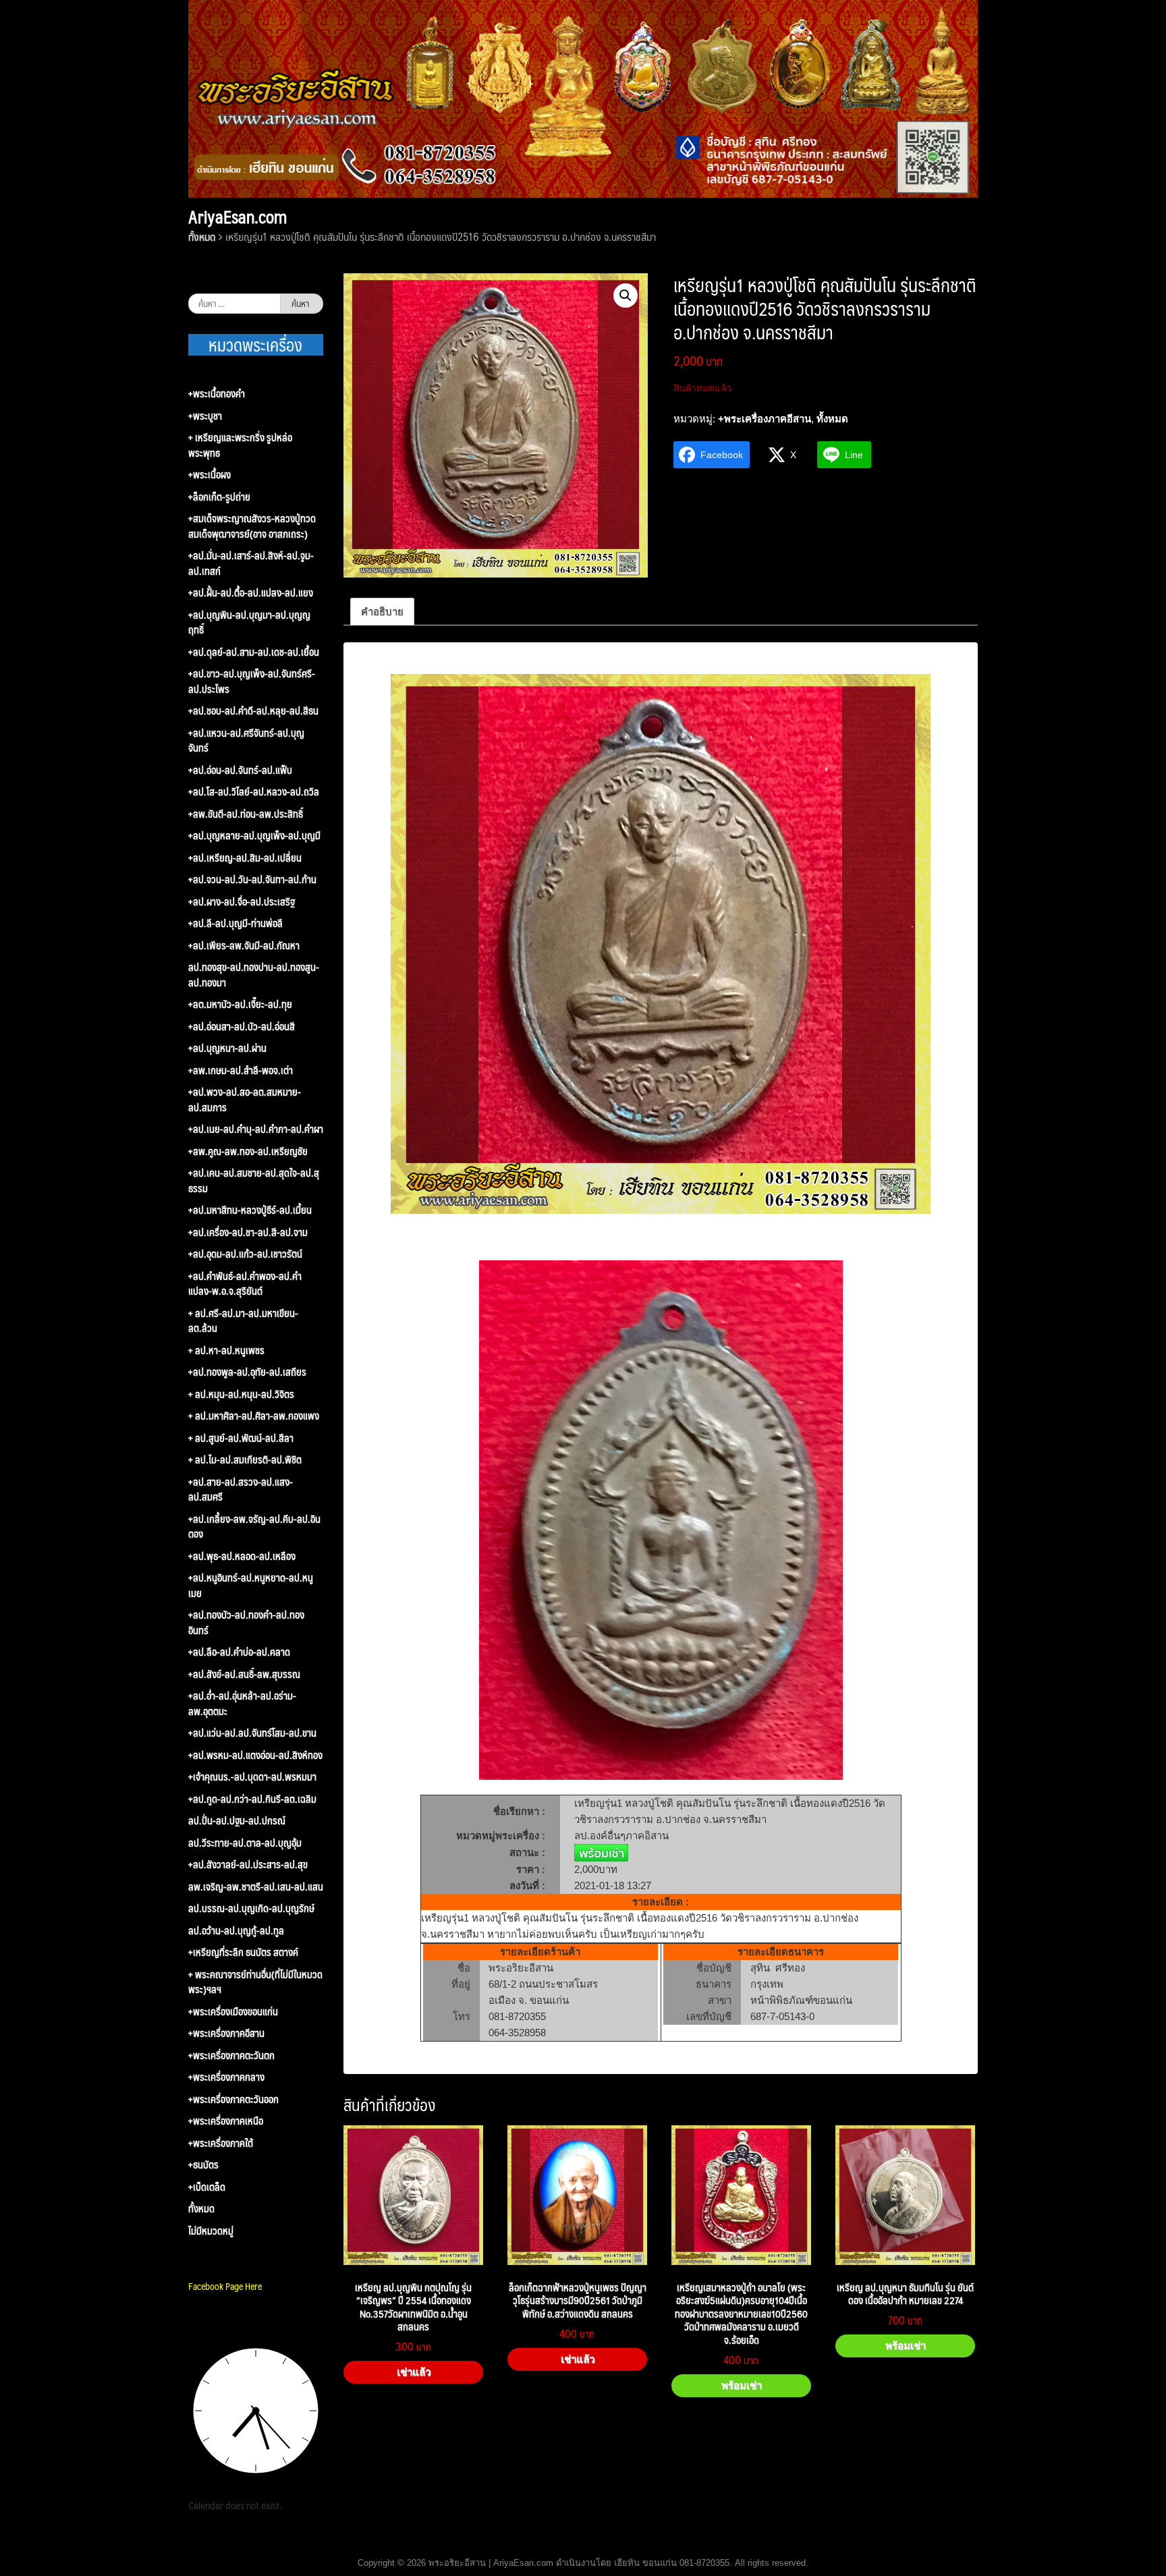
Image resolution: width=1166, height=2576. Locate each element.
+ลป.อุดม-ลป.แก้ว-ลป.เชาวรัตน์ (245, 1254)
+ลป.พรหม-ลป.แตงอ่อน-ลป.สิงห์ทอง (255, 1755)
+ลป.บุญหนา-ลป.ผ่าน (227, 1048)
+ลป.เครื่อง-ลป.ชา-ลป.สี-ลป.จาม (248, 1232)
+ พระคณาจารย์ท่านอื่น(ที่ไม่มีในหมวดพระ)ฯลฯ (255, 1982)
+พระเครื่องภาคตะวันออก (233, 2099)
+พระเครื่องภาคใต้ (221, 2143)
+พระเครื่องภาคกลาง (226, 2077)
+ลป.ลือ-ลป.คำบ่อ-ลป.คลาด (239, 1652)
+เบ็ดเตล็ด (207, 2187)
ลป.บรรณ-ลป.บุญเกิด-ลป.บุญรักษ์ (251, 1908)
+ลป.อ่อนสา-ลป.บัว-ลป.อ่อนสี (242, 1027)
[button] (626, 296)
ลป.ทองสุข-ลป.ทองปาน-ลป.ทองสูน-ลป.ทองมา (254, 975)
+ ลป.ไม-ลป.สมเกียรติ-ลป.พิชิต (245, 1460)
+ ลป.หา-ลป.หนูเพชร (226, 1350)
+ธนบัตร (203, 2165)
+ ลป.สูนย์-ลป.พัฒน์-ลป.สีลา (241, 1438)
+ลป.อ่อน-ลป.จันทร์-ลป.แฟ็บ (240, 770)
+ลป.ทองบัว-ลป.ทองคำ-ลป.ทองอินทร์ (246, 1622)
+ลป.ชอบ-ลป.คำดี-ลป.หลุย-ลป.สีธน (253, 711)
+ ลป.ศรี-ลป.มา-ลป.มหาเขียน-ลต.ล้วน (243, 1321)
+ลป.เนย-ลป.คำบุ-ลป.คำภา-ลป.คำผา (256, 1129)
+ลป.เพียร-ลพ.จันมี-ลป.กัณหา (244, 946)
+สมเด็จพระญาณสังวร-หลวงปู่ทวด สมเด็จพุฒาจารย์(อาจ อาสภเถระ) (252, 526)
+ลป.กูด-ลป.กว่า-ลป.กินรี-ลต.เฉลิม (252, 1799)
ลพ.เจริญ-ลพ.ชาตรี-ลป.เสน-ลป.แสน (256, 1887)
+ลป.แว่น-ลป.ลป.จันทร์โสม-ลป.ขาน (252, 1733)
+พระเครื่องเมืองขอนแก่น (233, 2012)
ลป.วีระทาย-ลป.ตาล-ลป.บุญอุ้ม (245, 1843)
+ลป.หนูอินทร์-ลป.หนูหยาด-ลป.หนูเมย (251, 1585)
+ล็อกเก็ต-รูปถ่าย (219, 497)
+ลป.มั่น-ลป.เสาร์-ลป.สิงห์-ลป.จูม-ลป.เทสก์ (251, 563)
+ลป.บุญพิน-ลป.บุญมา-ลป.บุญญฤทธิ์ (249, 622)
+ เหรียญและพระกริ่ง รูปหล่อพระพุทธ (240, 445)
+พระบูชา (205, 416)
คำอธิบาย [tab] (382, 612)
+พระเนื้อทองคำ (217, 394)
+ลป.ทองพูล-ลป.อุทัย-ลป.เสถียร (247, 1372)
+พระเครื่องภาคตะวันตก (231, 2055)
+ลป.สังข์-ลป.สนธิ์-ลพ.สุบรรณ (244, 1674)
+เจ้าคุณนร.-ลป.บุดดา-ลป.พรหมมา (252, 1777)
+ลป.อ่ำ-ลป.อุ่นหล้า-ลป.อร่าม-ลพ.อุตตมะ (242, 1703)
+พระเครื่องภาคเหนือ (226, 2121)
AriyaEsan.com (238, 217)
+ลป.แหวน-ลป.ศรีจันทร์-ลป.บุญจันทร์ (246, 740)
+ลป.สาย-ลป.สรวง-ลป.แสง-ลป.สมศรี (241, 1489)
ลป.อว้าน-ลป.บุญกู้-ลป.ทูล (236, 1931)
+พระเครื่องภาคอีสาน (765, 419)
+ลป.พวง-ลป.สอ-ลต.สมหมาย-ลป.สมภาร (245, 1099)
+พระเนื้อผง (210, 475)
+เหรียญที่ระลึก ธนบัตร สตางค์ (243, 1952)
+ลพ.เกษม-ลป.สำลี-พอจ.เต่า (241, 1070)
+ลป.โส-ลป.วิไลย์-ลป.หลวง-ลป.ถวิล (254, 792)
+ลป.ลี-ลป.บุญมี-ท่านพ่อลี (235, 923)
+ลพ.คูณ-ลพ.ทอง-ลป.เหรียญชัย (248, 1151)
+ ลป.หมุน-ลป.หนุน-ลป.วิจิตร (241, 1394)
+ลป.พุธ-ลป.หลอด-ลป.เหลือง (242, 1556)
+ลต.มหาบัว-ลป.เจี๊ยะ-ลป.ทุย (240, 1004)
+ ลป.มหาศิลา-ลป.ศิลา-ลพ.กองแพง (254, 1416)
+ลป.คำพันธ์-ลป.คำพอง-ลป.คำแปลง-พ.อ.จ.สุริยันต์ (245, 1284)
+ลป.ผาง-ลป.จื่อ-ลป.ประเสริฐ (242, 902)
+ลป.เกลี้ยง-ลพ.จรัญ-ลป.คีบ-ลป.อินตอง (254, 1527)
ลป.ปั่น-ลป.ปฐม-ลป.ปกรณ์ (237, 1821)
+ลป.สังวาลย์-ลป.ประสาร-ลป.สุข (248, 1865)
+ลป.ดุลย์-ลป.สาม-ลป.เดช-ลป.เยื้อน (254, 652)
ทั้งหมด (202, 236)
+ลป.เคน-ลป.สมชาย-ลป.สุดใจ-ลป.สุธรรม (254, 1180)
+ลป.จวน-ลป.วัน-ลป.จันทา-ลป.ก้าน (252, 879)
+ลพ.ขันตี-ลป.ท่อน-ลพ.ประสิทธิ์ (246, 814)
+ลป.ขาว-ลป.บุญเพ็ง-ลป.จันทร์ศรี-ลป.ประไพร (252, 681)
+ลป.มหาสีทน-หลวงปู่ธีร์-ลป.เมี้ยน (250, 1210)
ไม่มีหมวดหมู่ (211, 2231)
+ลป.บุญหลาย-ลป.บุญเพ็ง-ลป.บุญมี (254, 836)
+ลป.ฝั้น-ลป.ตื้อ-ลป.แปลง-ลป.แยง (251, 593)
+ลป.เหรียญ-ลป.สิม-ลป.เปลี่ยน (245, 858)
